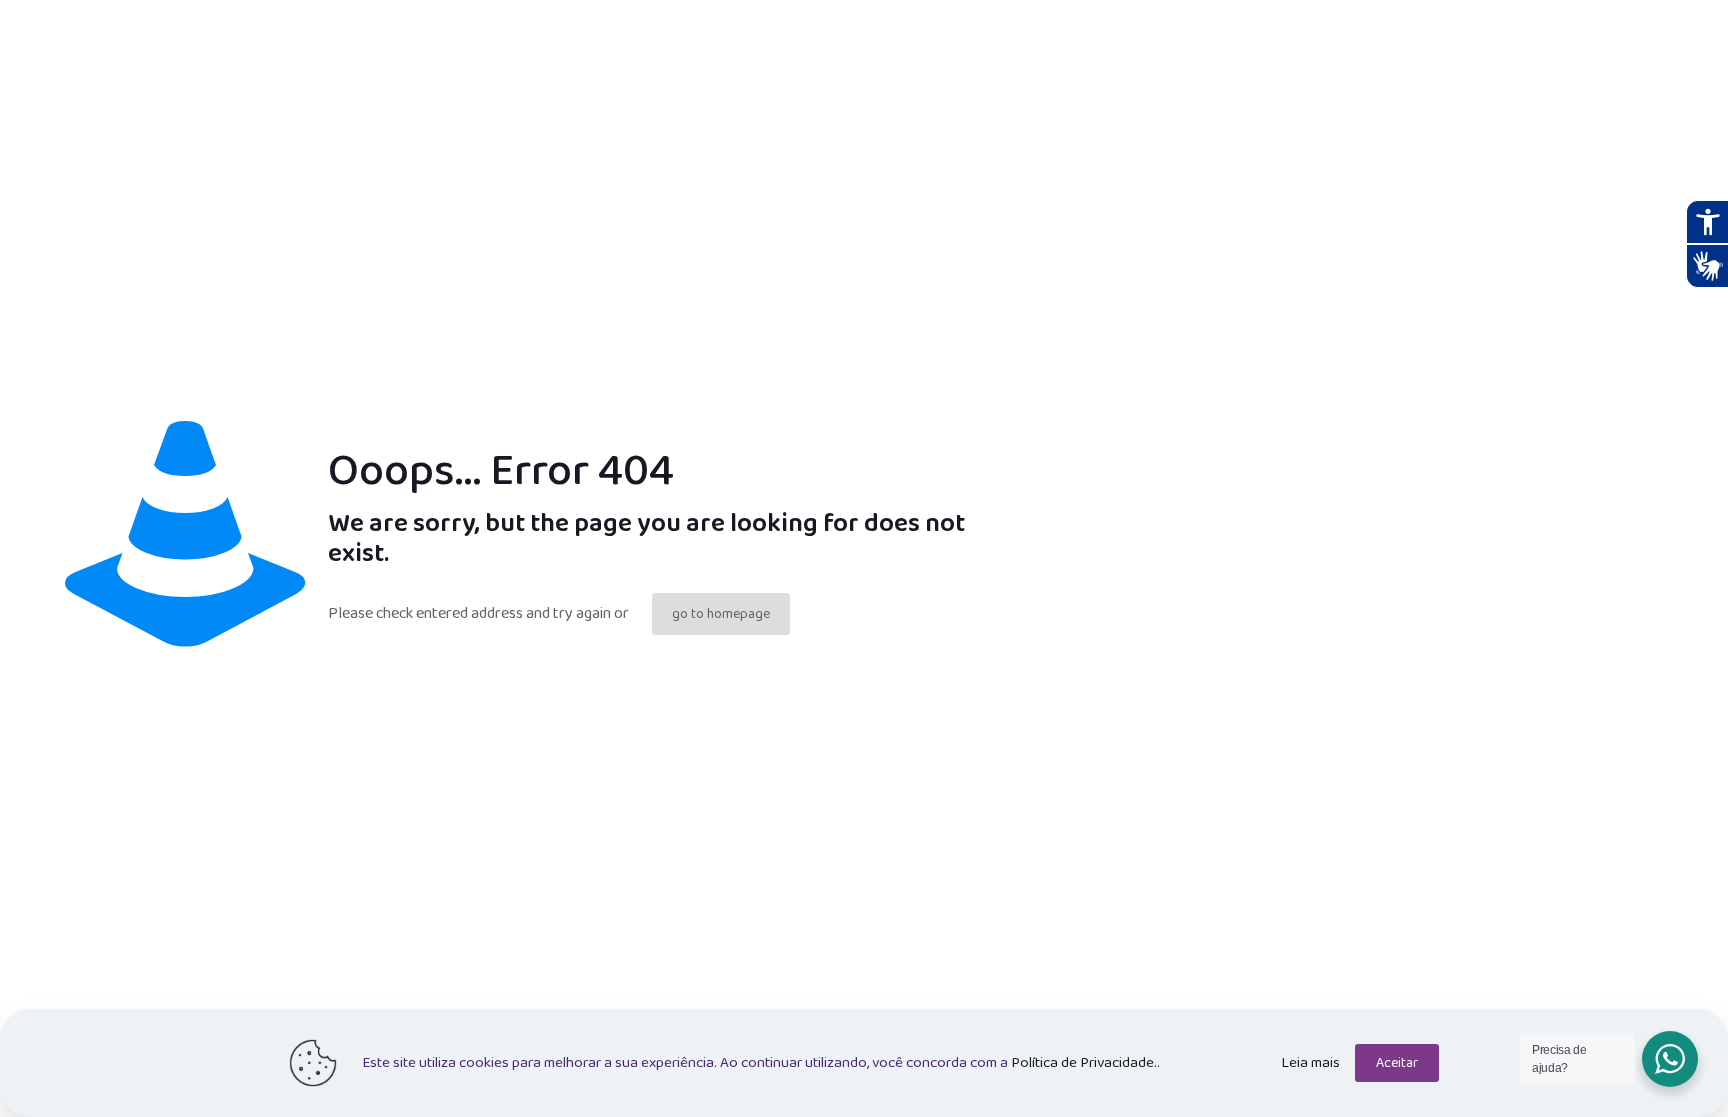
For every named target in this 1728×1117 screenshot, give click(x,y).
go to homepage (721, 614)
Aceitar (1397, 1063)
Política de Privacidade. (1084, 1063)
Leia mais (1310, 1063)
